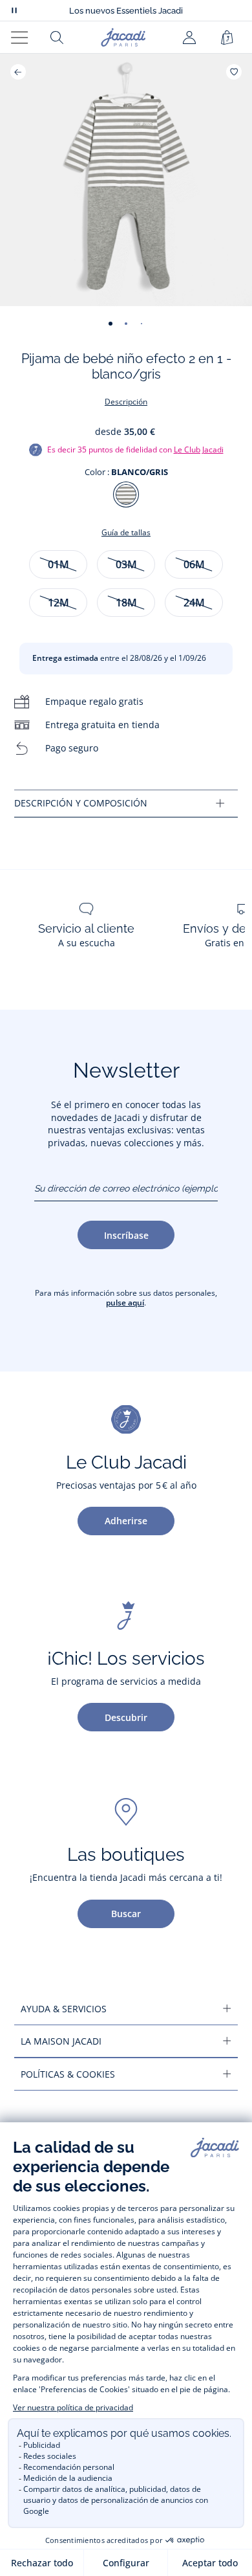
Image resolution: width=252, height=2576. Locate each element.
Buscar (126, 1914)
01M (58, 564)
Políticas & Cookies (68, 2074)
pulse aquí (125, 1303)
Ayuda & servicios (64, 2009)
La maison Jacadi (61, 2041)
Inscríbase (126, 1235)
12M (58, 603)
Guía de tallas (126, 532)
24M (194, 603)
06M (194, 564)
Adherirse (126, 1521)
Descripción (126, 402)
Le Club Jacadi (199, 450)
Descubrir (126, 1717)
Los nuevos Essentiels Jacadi (126, 11)
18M (126, 603)
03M (126, 564)
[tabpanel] (126, 804)
